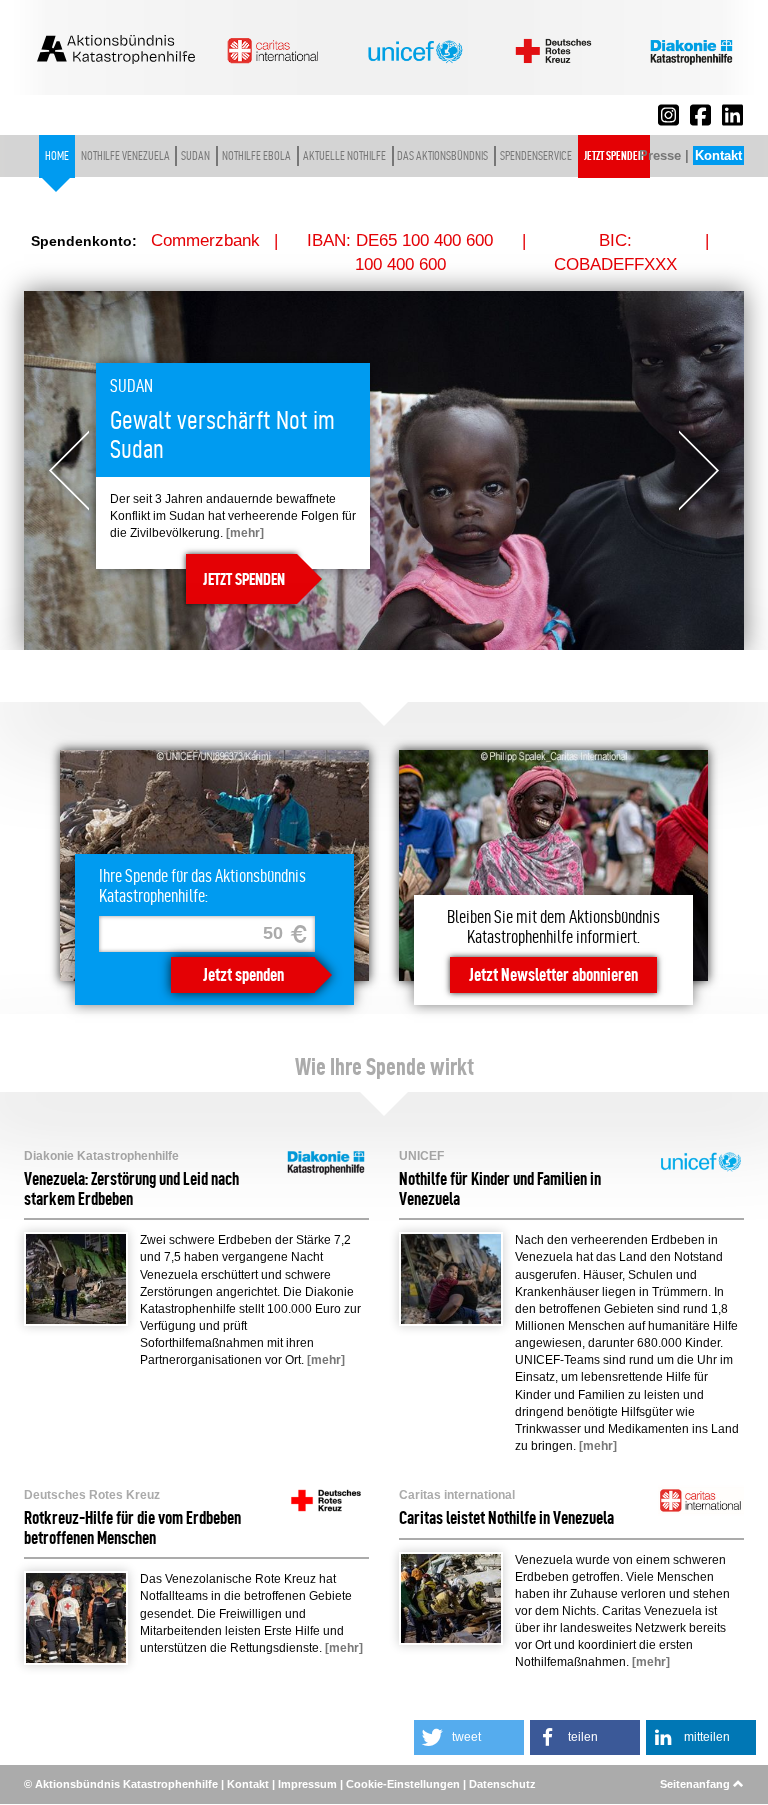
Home (57, 156)
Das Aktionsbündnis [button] (442, 156)
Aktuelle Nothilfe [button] (344, 156)
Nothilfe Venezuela (125, 156)
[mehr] (245, 533)
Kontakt (718, 155)
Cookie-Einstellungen (403, 1784)
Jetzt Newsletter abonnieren (553, 974)
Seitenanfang (696, 1784)
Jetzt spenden (614, 156)
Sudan (195, 156)
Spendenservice (536, 156)
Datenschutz (502, 1784)
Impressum (307, 1784)
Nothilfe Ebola (256, 156)
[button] (469, 1737)
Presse (660, 155)
